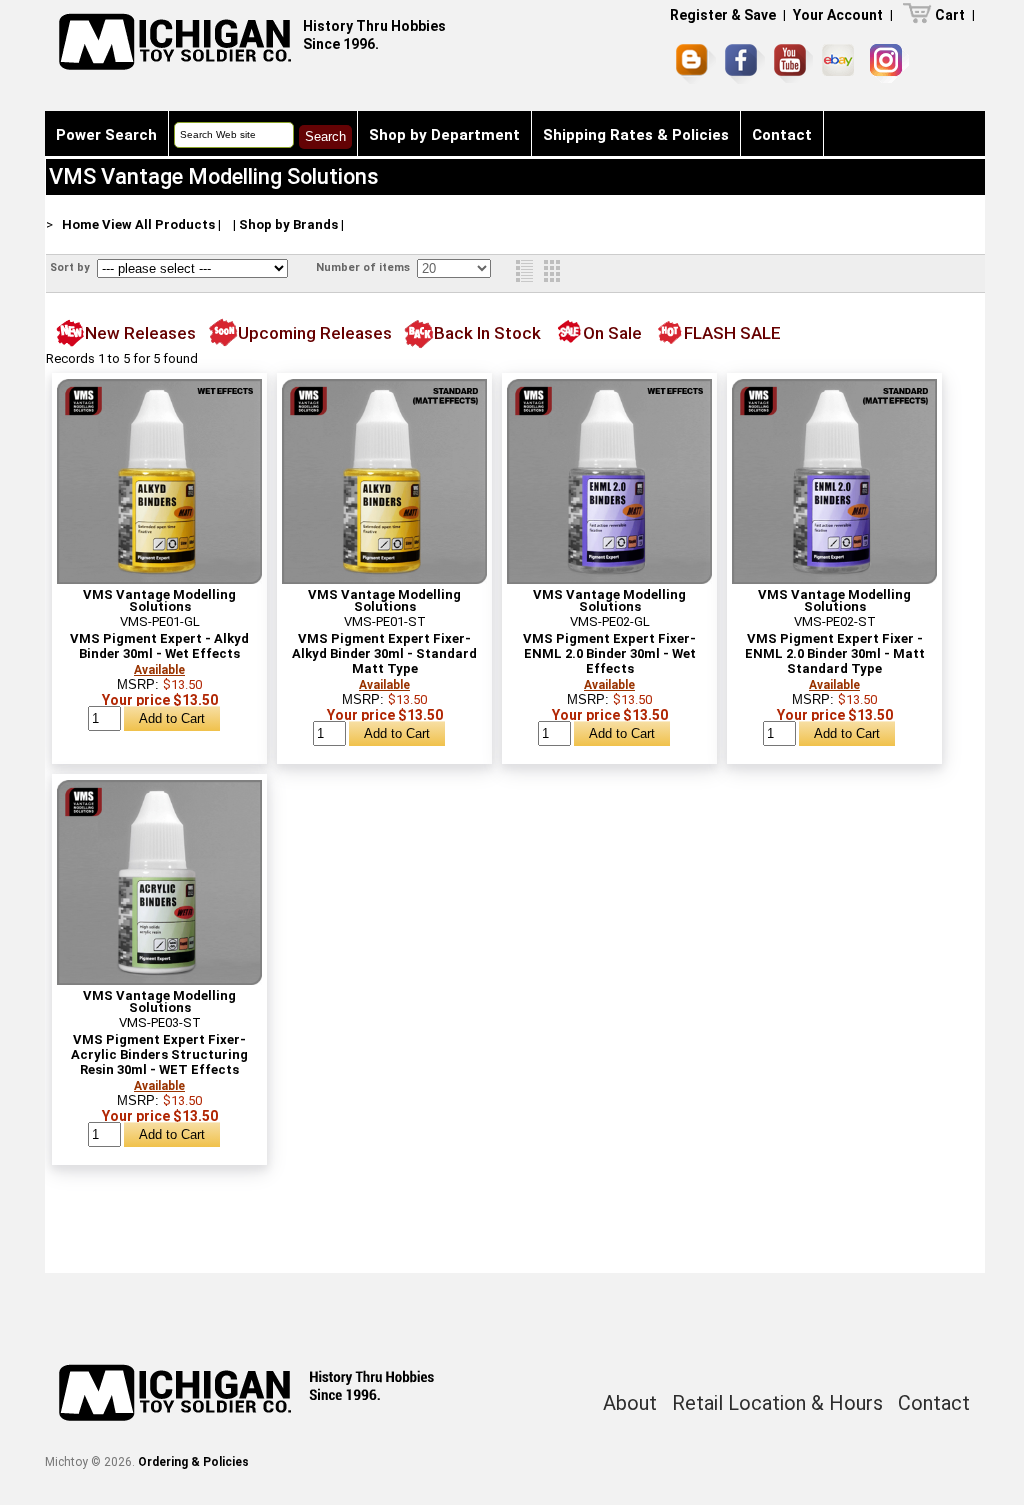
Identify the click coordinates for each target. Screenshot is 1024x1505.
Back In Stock (487, 333)
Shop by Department (444, 135)
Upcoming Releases (315, 333)
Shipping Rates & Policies (636, 135)
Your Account (838, 15)
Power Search (106, 135)
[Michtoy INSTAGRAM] (889, 63)
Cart (950, 15)
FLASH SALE (732, 333)
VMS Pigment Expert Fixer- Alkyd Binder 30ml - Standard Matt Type (384, 653)
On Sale (612, 333)
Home (80, 224)
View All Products (158, 224)
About (630, 1403)
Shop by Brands (288, 224)
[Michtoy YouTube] (793, 63)
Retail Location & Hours (777, 1403)
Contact (782, 135)
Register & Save (723, 15)
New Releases (140, 333)
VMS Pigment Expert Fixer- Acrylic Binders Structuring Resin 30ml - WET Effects (159, 1054)
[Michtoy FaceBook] (745, 64)
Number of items (364, 267)
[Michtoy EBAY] (841, 63)
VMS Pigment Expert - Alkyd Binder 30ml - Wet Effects (159, 646)
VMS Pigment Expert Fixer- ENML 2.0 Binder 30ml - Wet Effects (609, 653)
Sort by (71, 267)
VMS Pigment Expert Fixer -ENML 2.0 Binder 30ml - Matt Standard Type (835, 653)
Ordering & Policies (193, 1462)
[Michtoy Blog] (696, 64)
